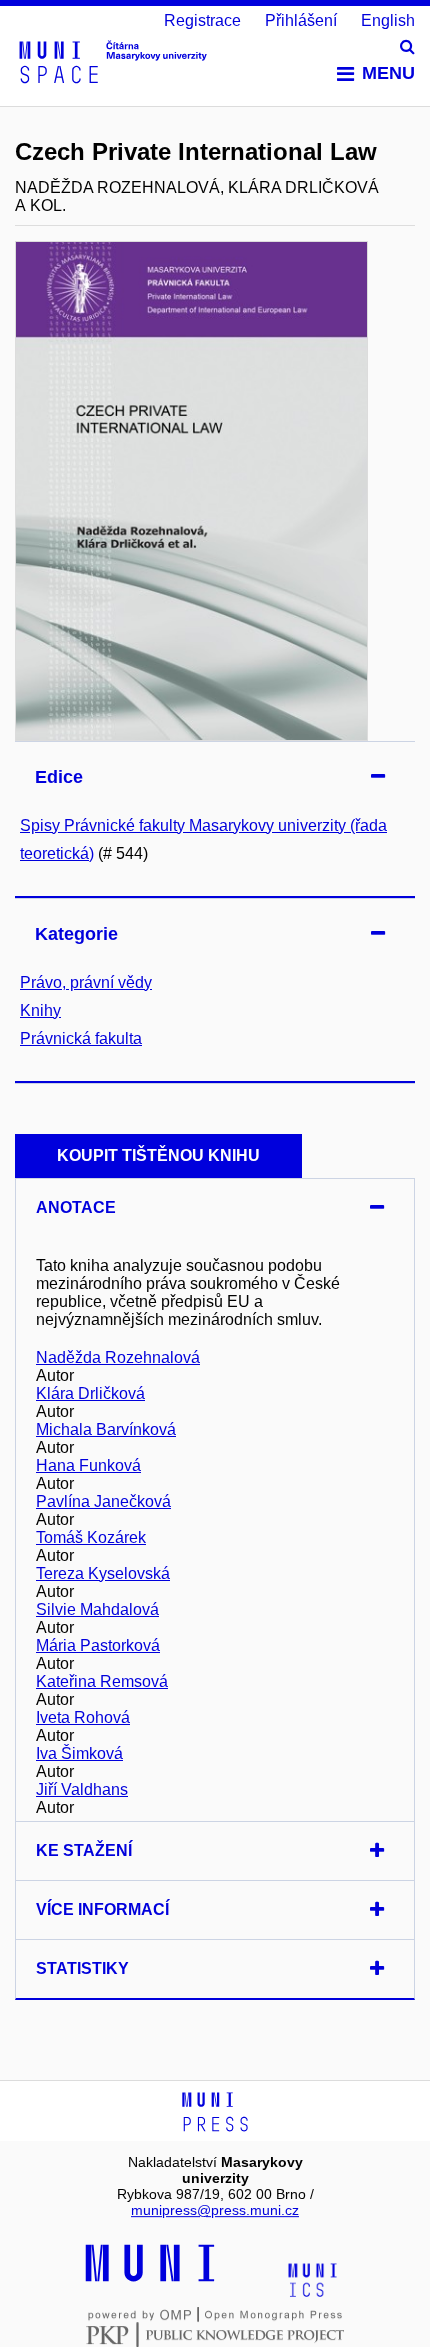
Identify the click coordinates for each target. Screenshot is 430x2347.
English (388, 20)
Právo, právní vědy (86, 982)
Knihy (40, 1010)
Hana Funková (88, 1465)
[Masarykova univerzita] (150, 2279)
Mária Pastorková (98, 1645)
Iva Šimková (79, 1753)
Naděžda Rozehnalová (118, 1357)
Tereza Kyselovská (103, 1573)
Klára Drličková (90, 1393)
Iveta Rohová (83, 1717)
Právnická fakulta (81, 1038)
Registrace (202, 20)
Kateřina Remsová (102, 1681)
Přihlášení (301, 20)
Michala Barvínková (106, 1429)
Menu (388, 73)
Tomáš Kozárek (91, 1537)
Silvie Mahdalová (97, 1609)
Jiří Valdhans (82, 1789)
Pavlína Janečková (103, 1501)
